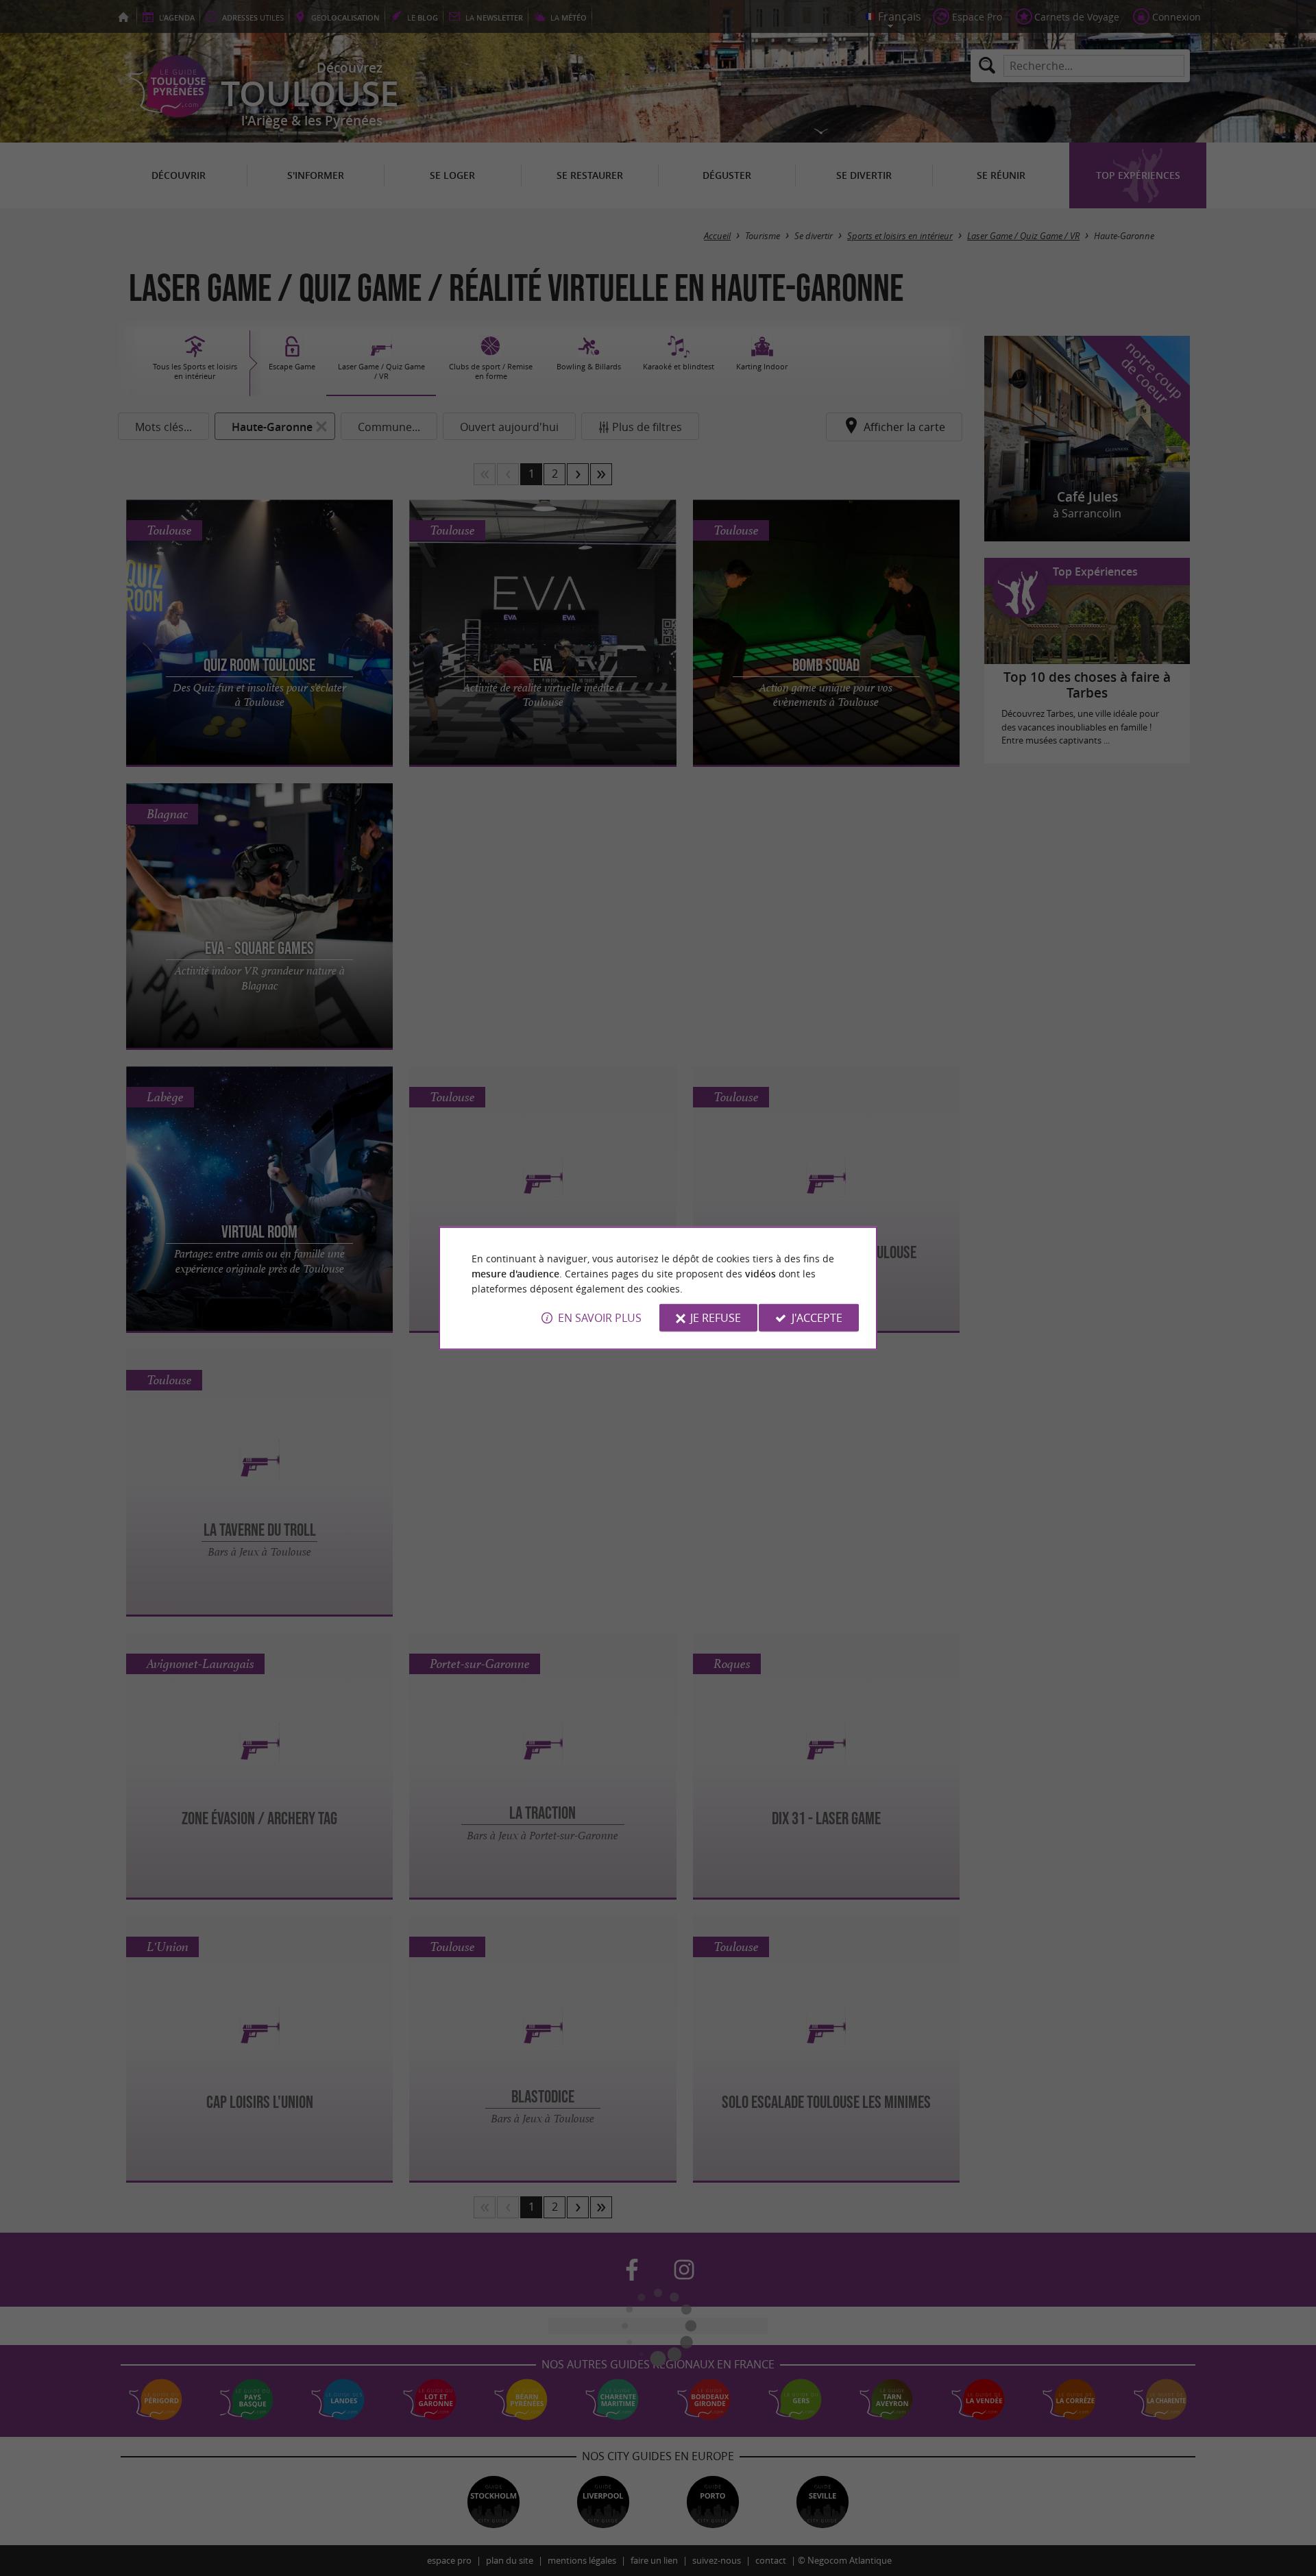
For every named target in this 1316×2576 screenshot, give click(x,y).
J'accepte (817, 1318)
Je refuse (716, 1318)
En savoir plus (600, 1318)
